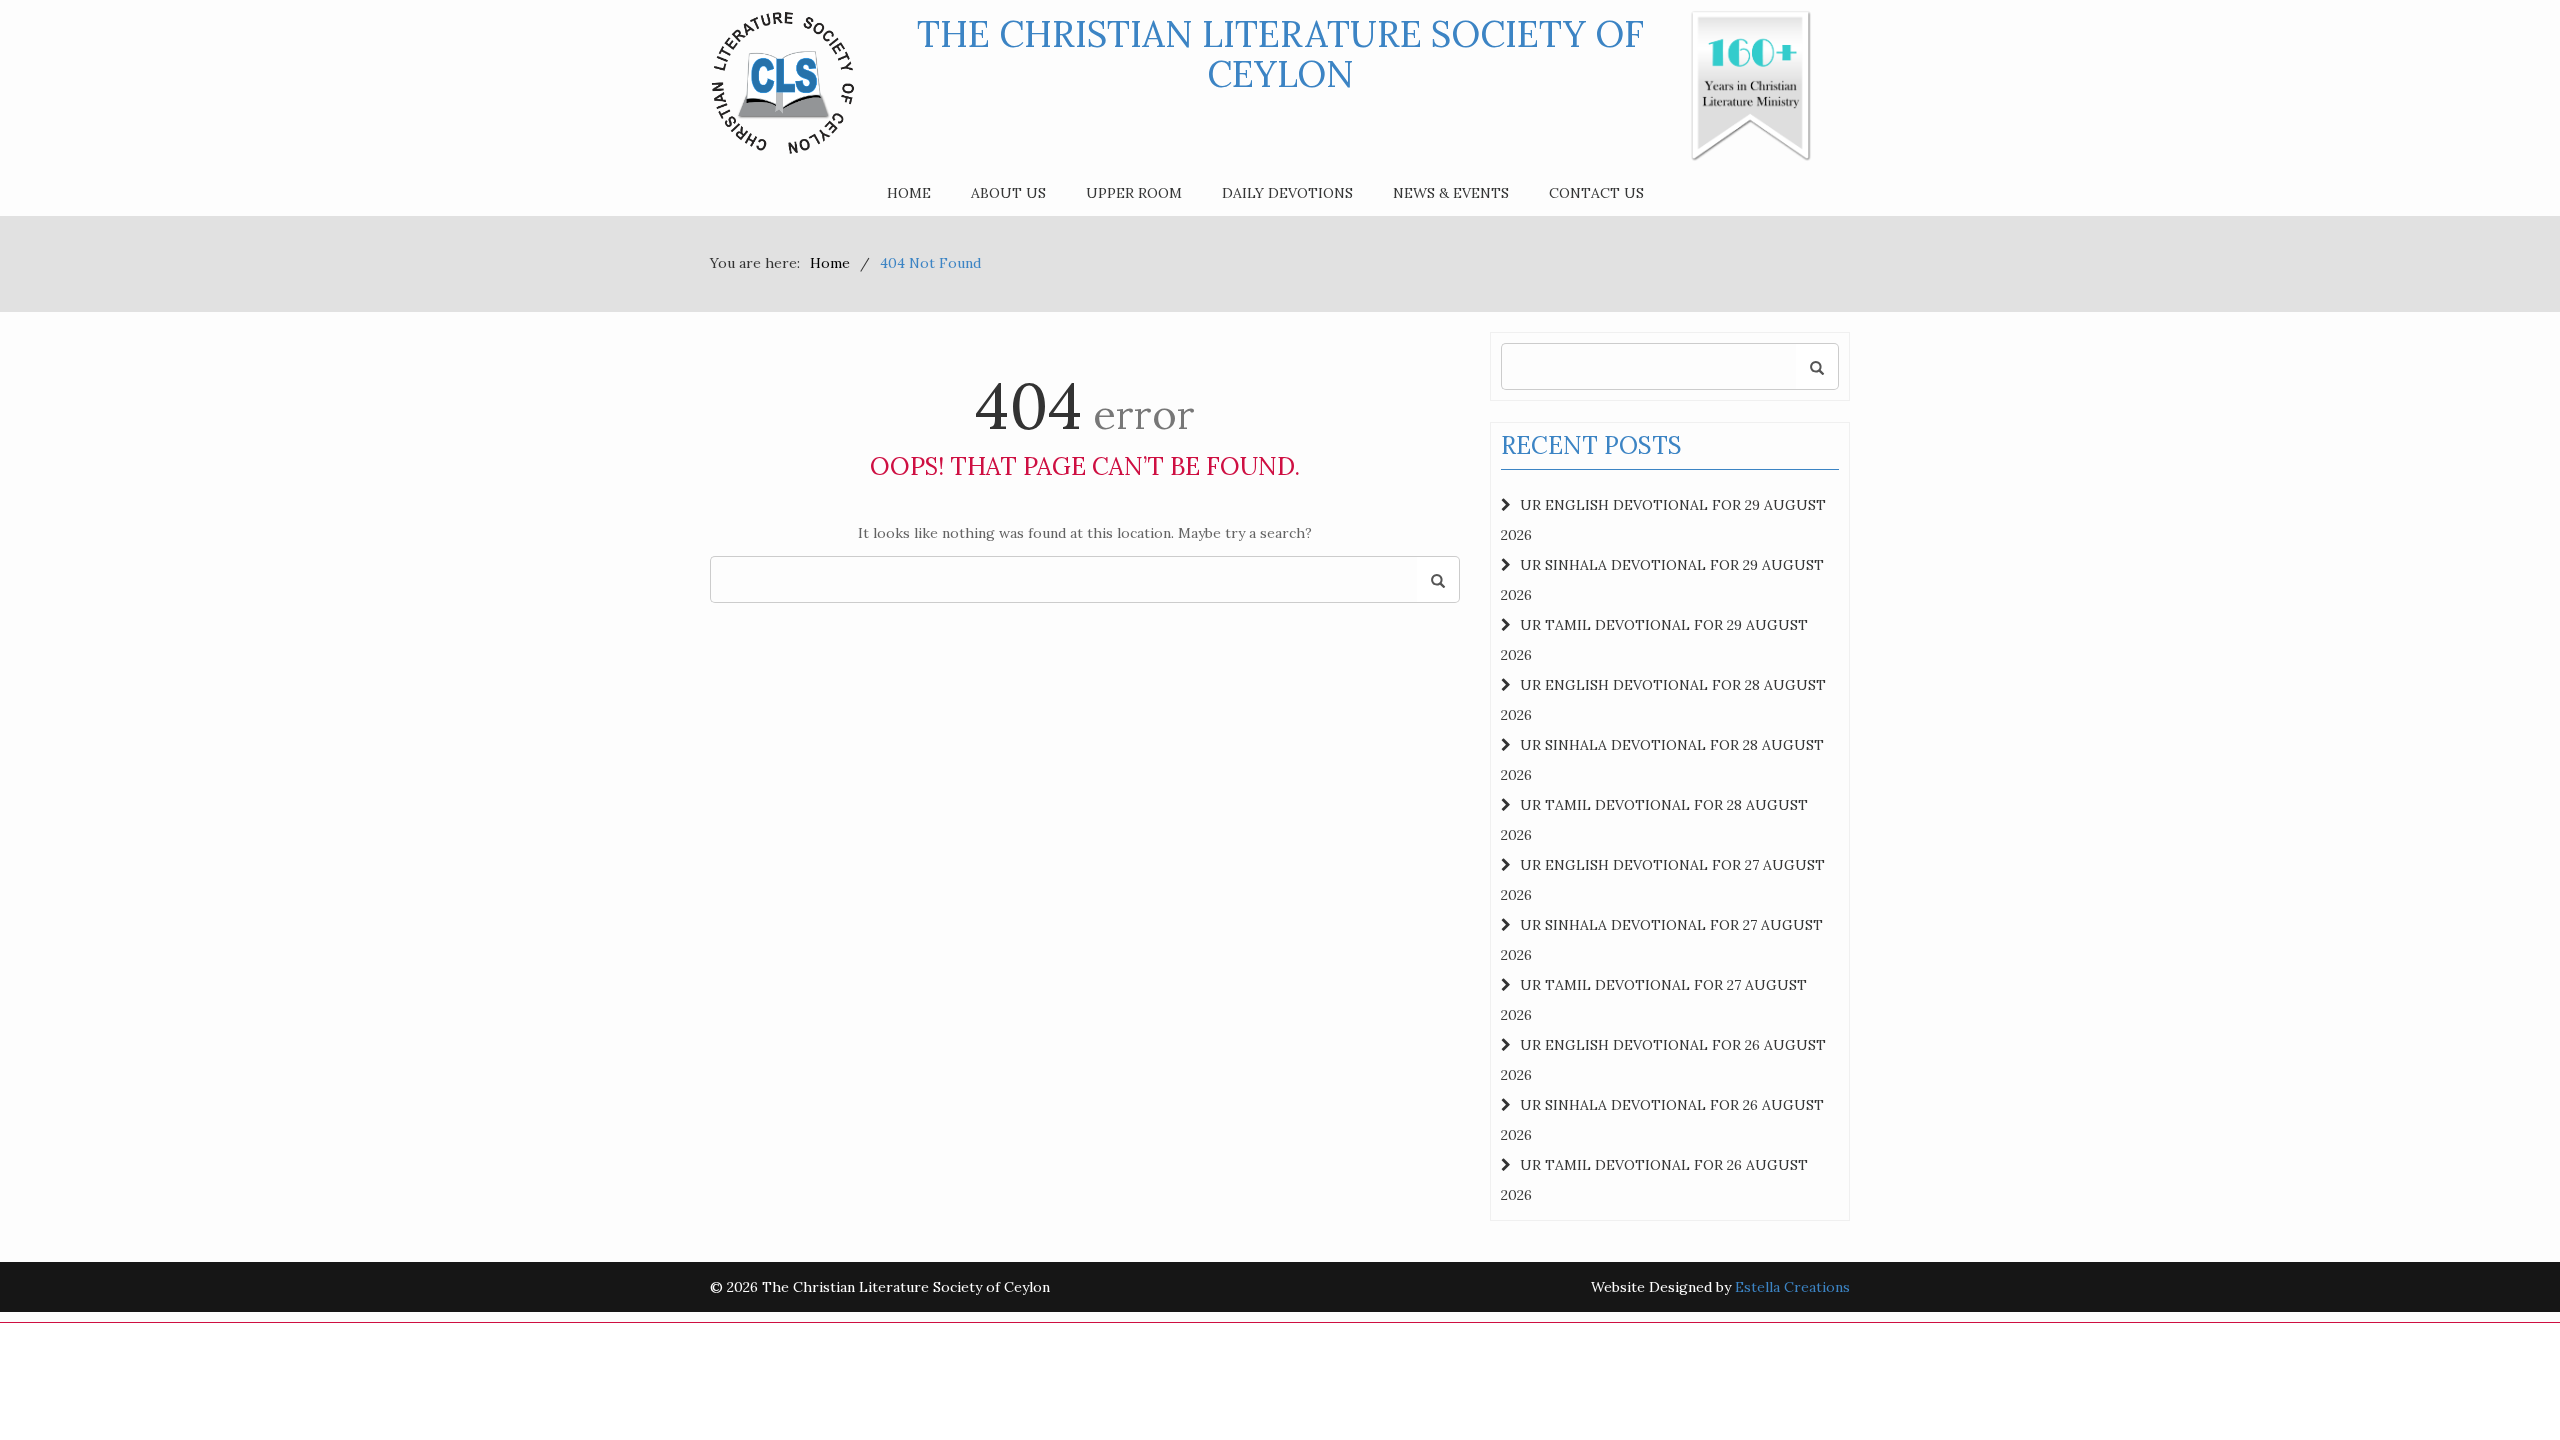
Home (909, 193)
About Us (1008, 193)
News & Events (1451, 193)
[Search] (1438, 580)
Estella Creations (1792, 1287)
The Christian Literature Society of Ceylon (1280, 54)
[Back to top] (2504, 1384)
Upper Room (1134, 193)
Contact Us (1596, 193)
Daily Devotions (1287, 193)
